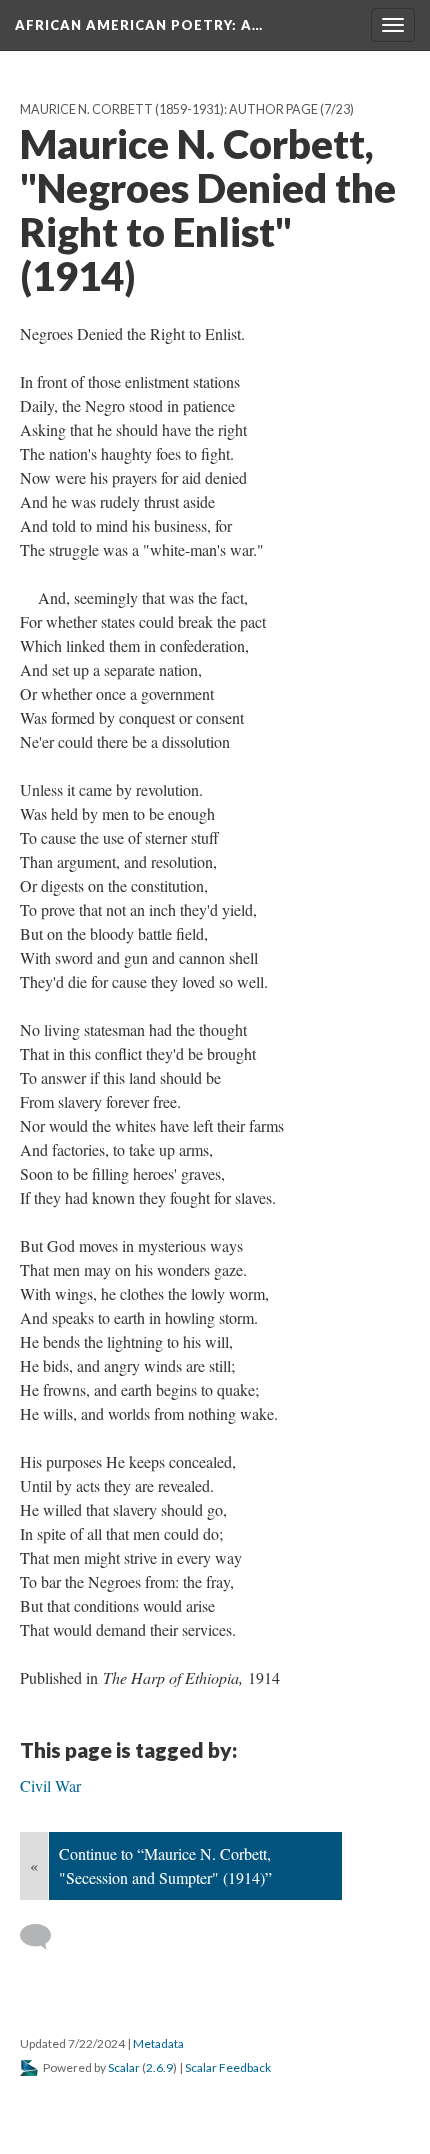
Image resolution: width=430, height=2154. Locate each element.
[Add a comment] (44, 1937)
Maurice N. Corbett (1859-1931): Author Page (169, 109)
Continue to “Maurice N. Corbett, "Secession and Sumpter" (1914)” (165, 1865)
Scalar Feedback (228, 2067)
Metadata (158, 2043)
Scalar (124, 2067)
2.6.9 (159, 2067)
